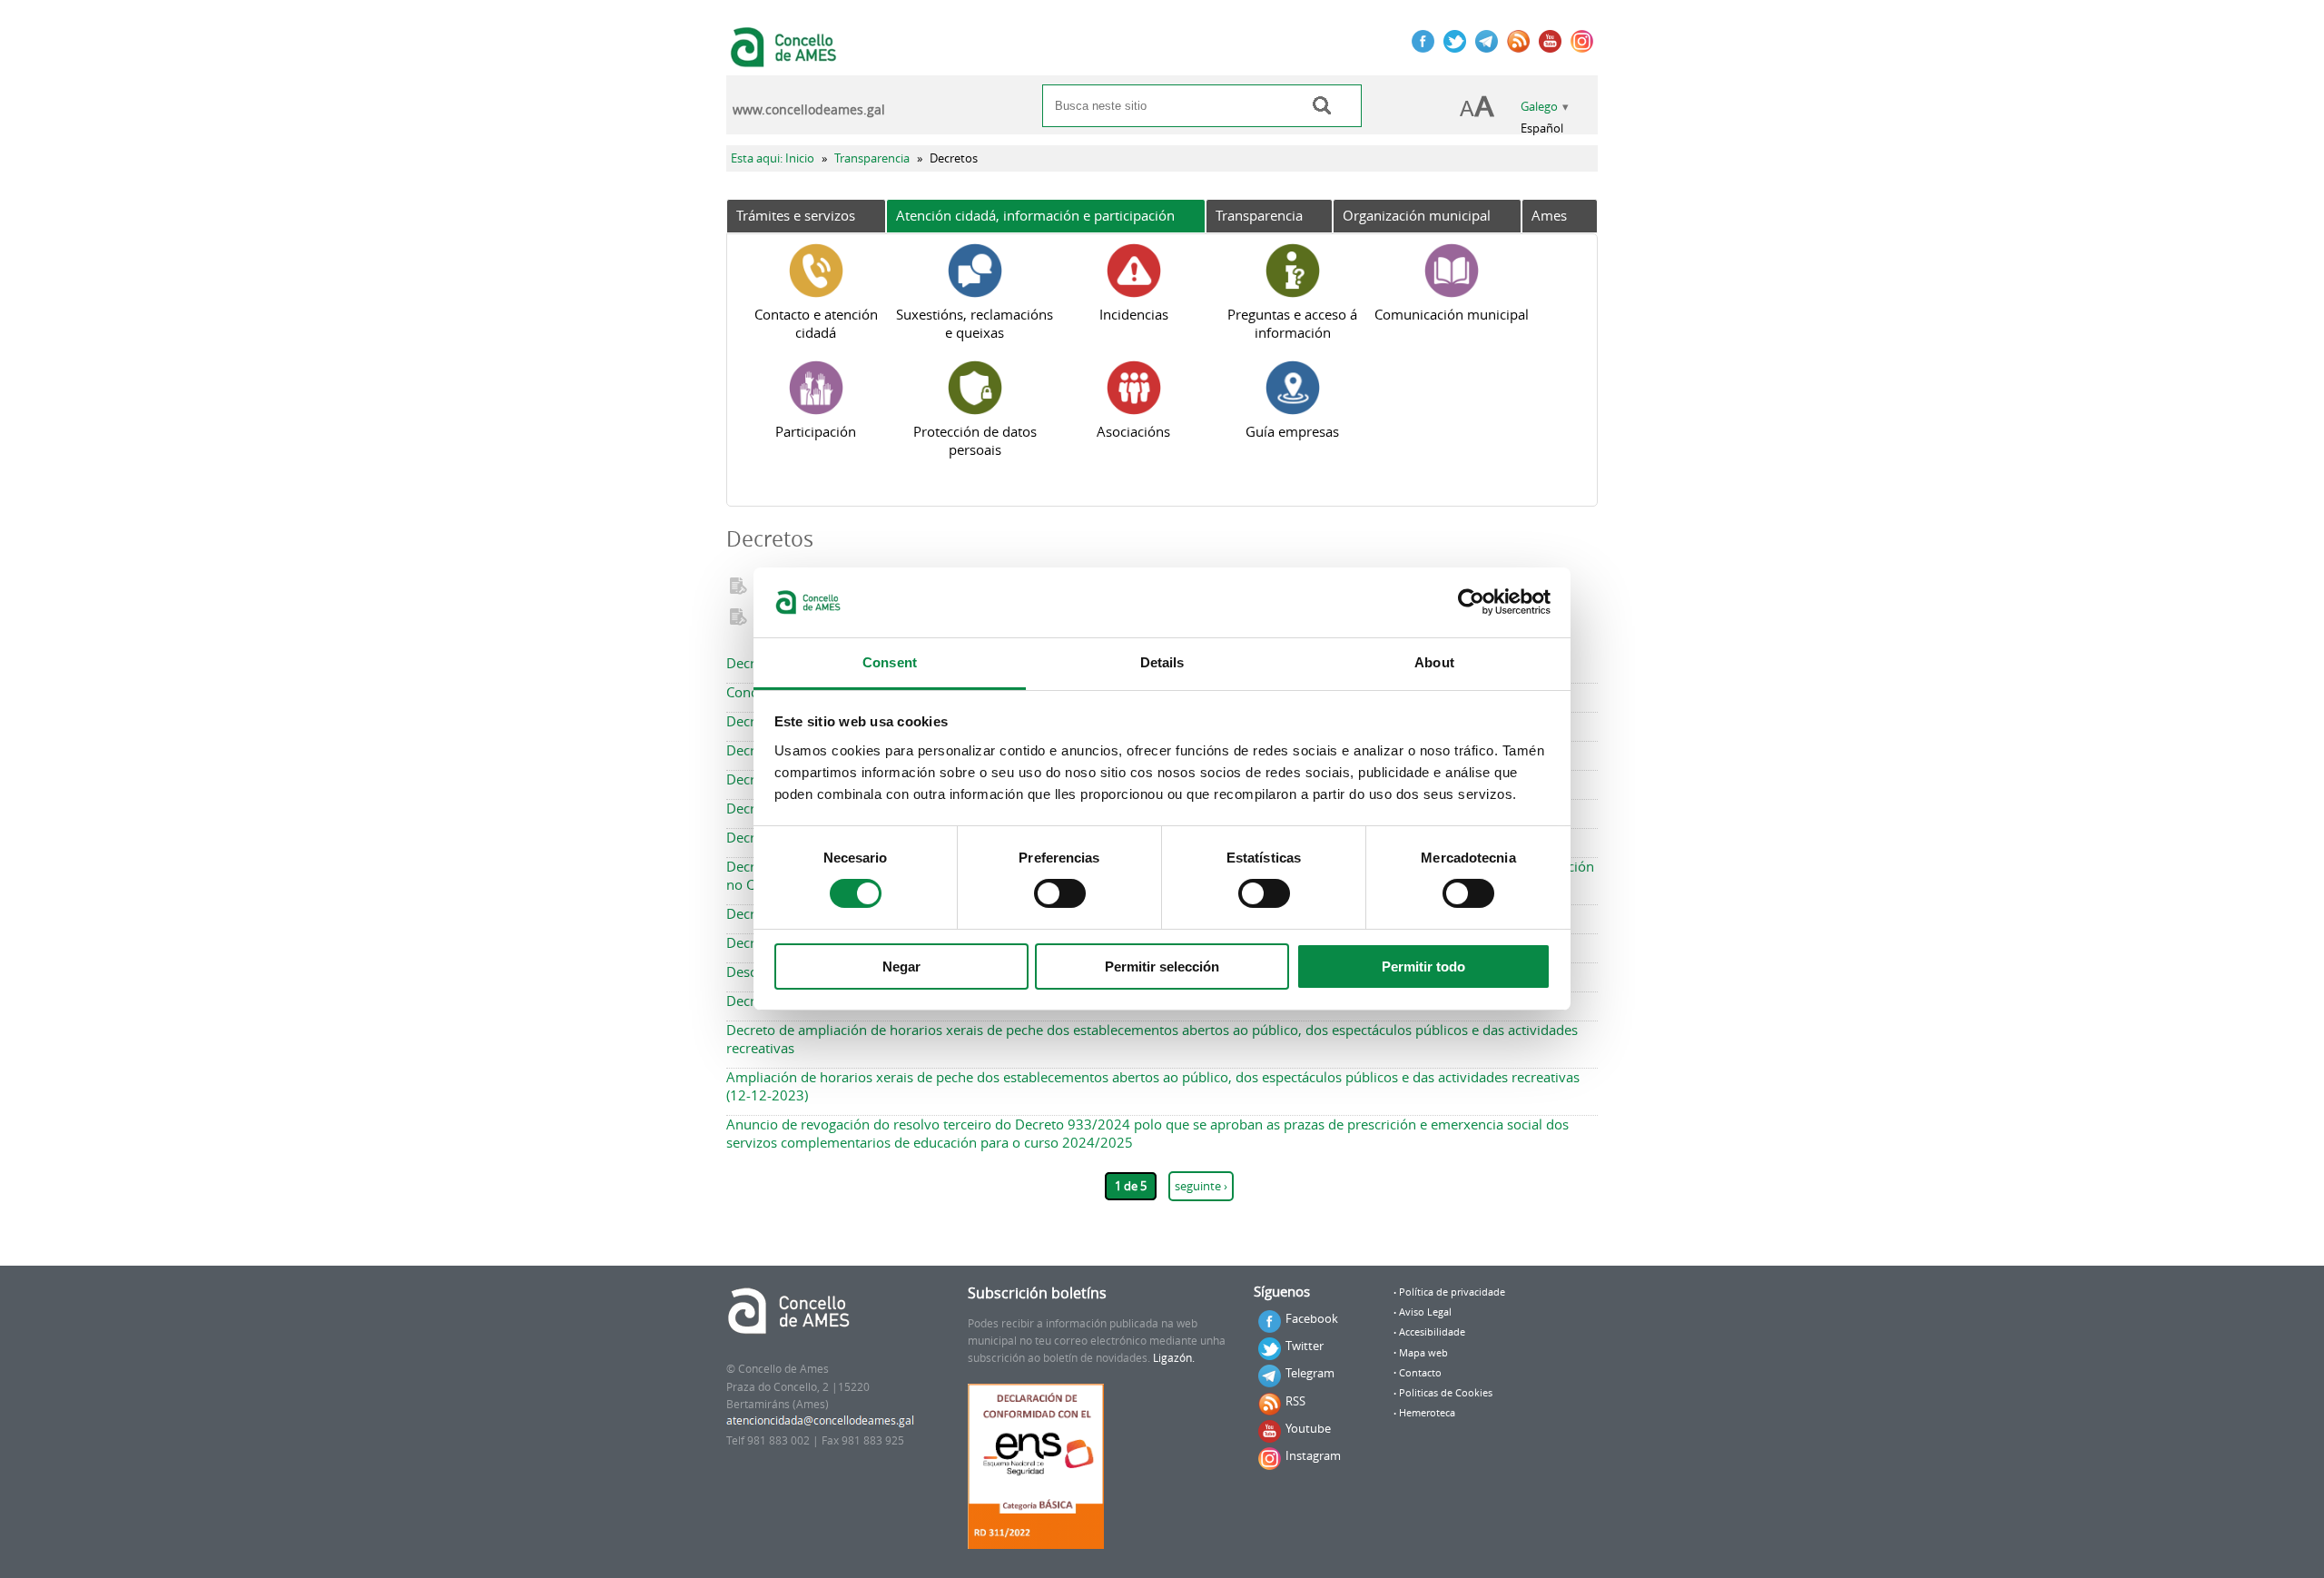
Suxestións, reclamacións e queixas (975, 323)
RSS (1295, 1401)
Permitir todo (1423, 967)
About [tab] (1434, 662)
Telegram (1310, 1373)
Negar (901, 967)
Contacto (1420, 1373)
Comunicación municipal (1452, 314)
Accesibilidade (1432, 1332)
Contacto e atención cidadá (816, 323)
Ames (1549, 215)
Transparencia (872, 158)
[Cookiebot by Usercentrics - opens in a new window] (1471, 602)
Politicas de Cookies (1446, 1393)
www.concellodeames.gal (809, 110)
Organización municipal (1417, 215)
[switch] (1060, 893)
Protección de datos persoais (975, 440)
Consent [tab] (890, 662)
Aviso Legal (1425, 1312)
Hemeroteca (1427, 1413)
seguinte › (1201, 1186)
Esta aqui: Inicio (773, 158)
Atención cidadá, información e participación (1035, 215)
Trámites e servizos (796, 215)
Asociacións (1133, 431)
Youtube (1308, 1428)
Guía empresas (1292, 431)
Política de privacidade (1452, 1292)
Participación (816, 431)
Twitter (1305, 1346)
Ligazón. (1174, 1358)
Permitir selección (1162, 967)
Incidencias (1134, 314)
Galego (1539, 107)
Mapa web (1423, 1353)
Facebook (1312, 1318)
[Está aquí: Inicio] (786, 58)
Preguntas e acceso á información (1292, 323)
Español (1542, 128)
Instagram (1313, 1455)
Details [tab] (1162, 662)
